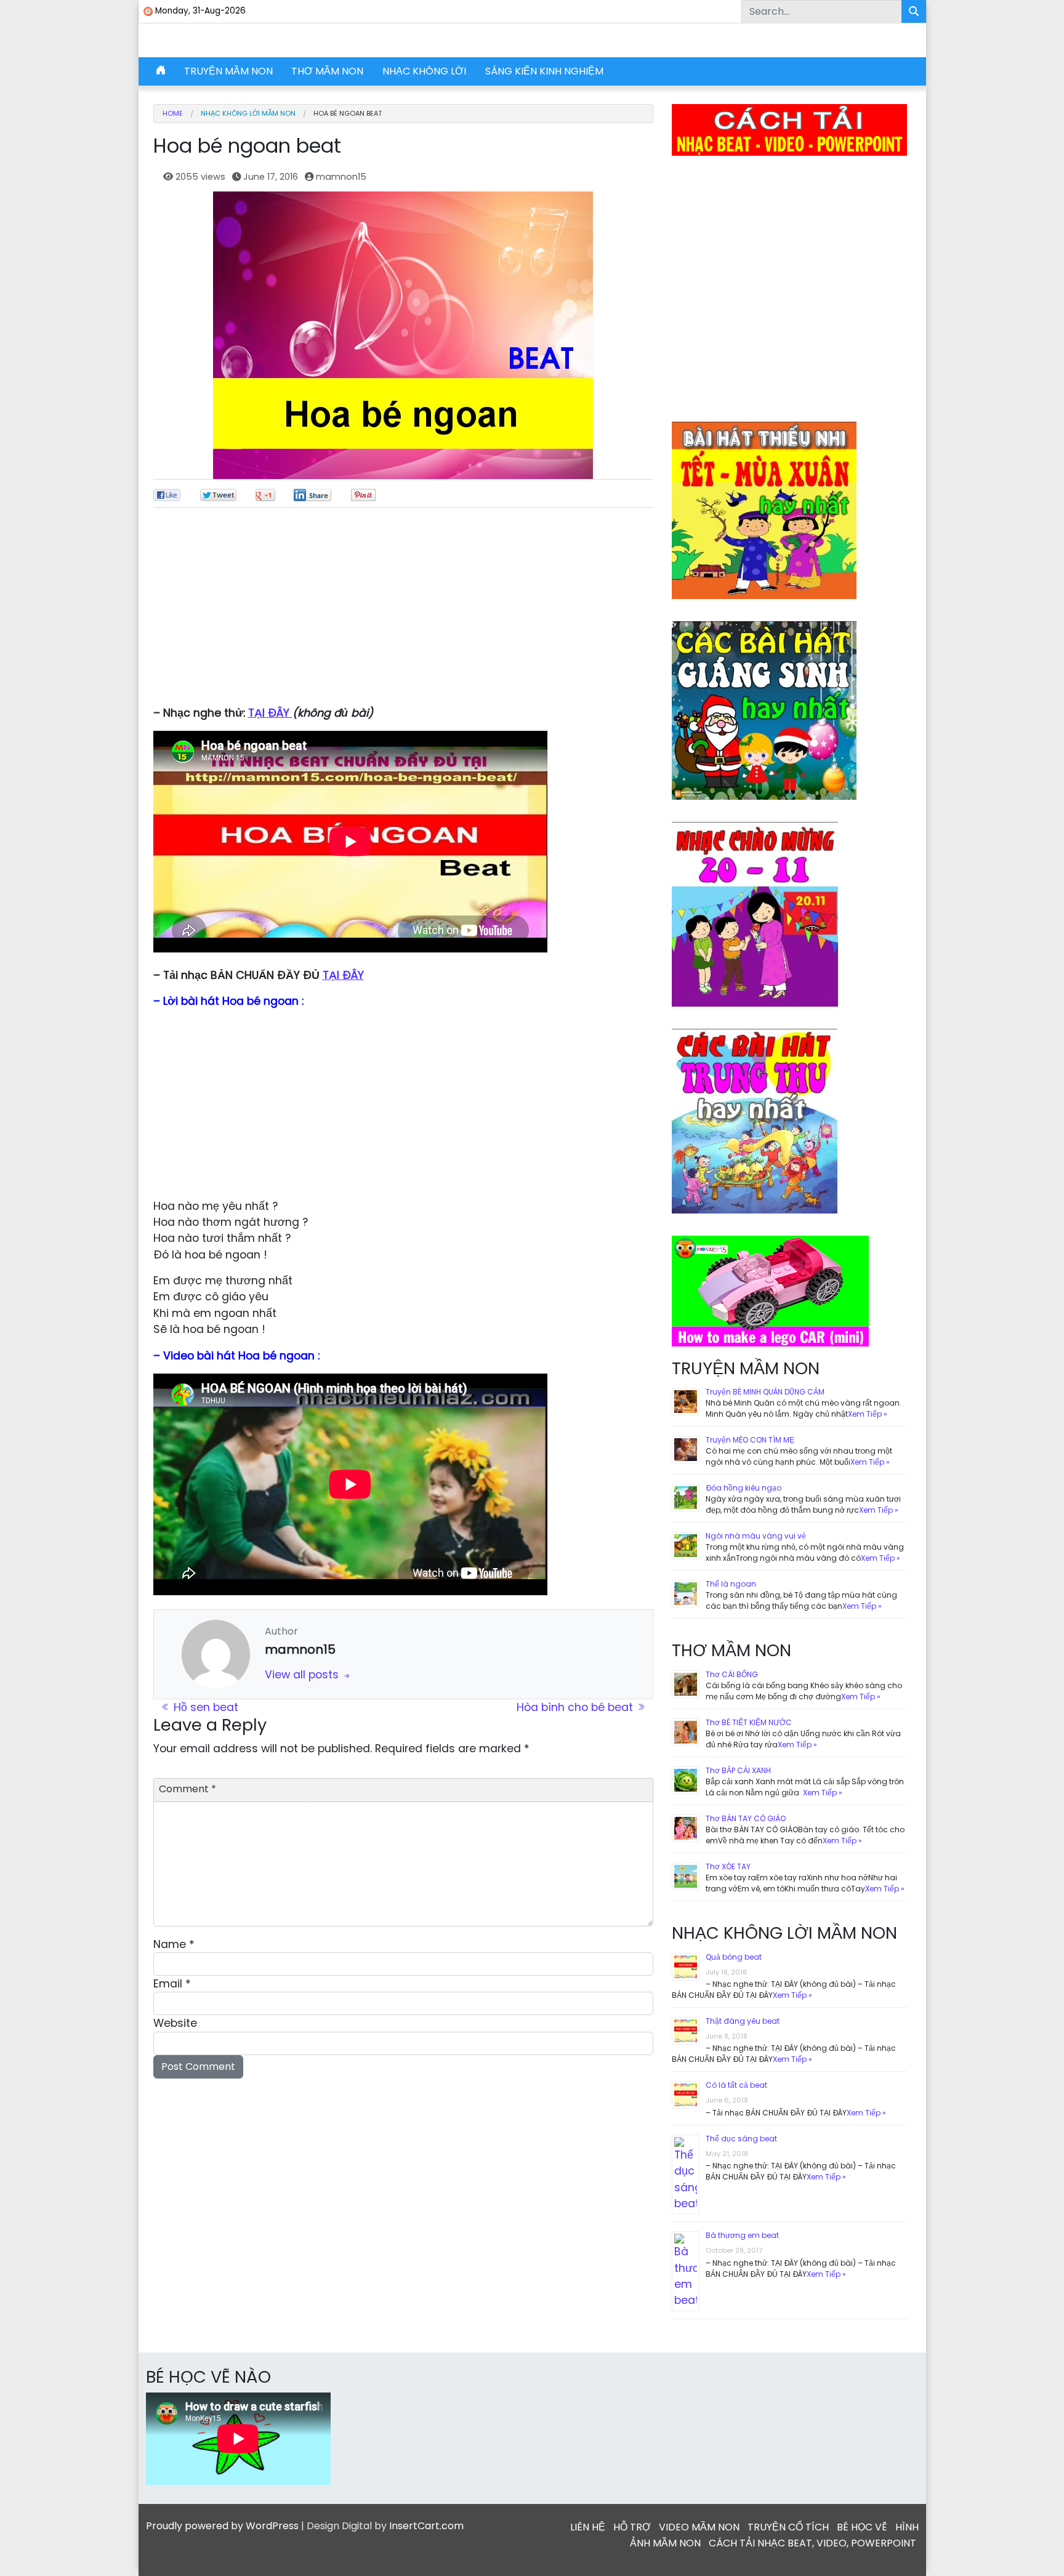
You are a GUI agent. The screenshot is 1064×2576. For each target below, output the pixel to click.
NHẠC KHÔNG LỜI (424, 71)
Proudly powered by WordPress (222, 2526)
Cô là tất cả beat (736, 2085)
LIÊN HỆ (588, 2527)
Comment (187, 1789)
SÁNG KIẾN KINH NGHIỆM (544, 71)
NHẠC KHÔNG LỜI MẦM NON (248, 114)
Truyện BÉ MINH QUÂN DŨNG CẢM (765, 1392)
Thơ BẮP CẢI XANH (738, 1770)
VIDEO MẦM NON (699, 2527)
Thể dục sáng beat (741, 2139)
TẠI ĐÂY (270, 713)
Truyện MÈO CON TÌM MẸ (750, 1440)
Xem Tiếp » (868, 1414)
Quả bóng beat (734, 1957)
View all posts (303, 1675)
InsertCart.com (426, 2526)
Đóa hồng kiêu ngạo (744, 1488)
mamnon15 (341, 177)
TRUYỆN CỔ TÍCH (788, 2527)
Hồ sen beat (204, 1707)
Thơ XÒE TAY (728, 1866)
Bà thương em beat (742, 2235)
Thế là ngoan (731, 1584)
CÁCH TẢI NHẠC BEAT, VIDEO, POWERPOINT (812, 2543)
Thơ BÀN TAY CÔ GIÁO (746, 1818)
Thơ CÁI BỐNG (732, 1674)
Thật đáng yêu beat (743, 2021)
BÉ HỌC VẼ (862, 2527)
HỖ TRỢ (632, 2527)
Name (174, 1944)
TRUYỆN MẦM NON (228, 71)
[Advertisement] (404, 613)
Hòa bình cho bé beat (576, 1707)
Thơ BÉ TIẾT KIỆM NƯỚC (749, 1722)
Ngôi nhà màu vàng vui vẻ (756, 1536)
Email (172, 1984)
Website (175, 2023)
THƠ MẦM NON (327, 71)
